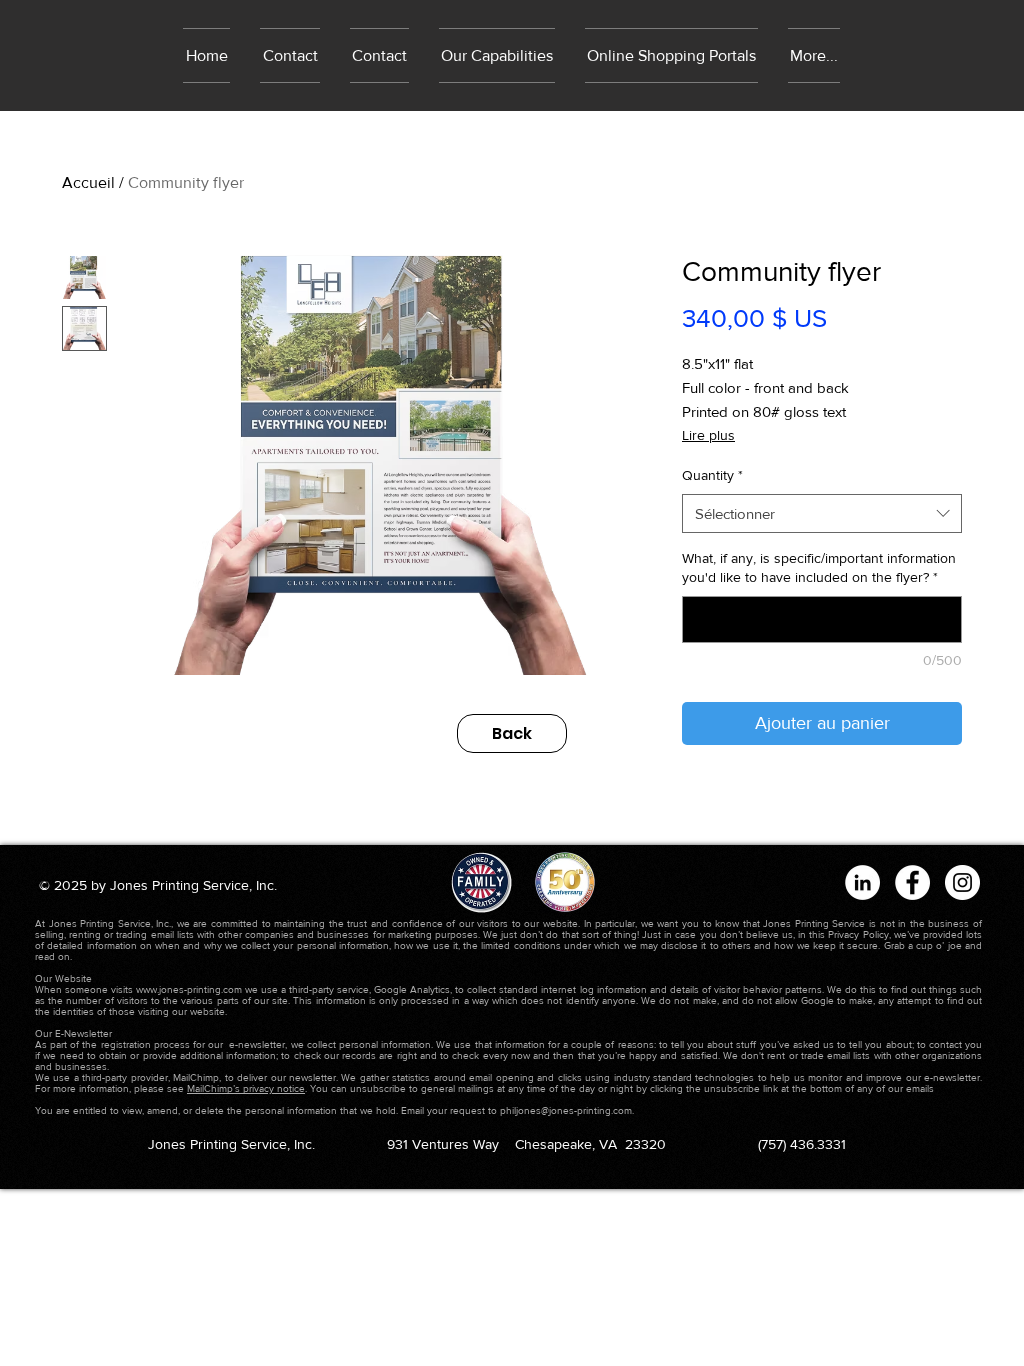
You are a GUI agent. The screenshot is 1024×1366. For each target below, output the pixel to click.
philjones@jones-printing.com (566, 1110)
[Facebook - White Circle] (912, 882)
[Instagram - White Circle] (962, 882)
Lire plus (708, 435)
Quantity (712, 475)
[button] (671, 55)
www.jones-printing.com (189, 989)
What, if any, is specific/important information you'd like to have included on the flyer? (819, 568)
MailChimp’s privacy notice (246, 1088)
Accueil (88, 182)
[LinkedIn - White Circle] (862, 882)
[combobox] (822, 513)
